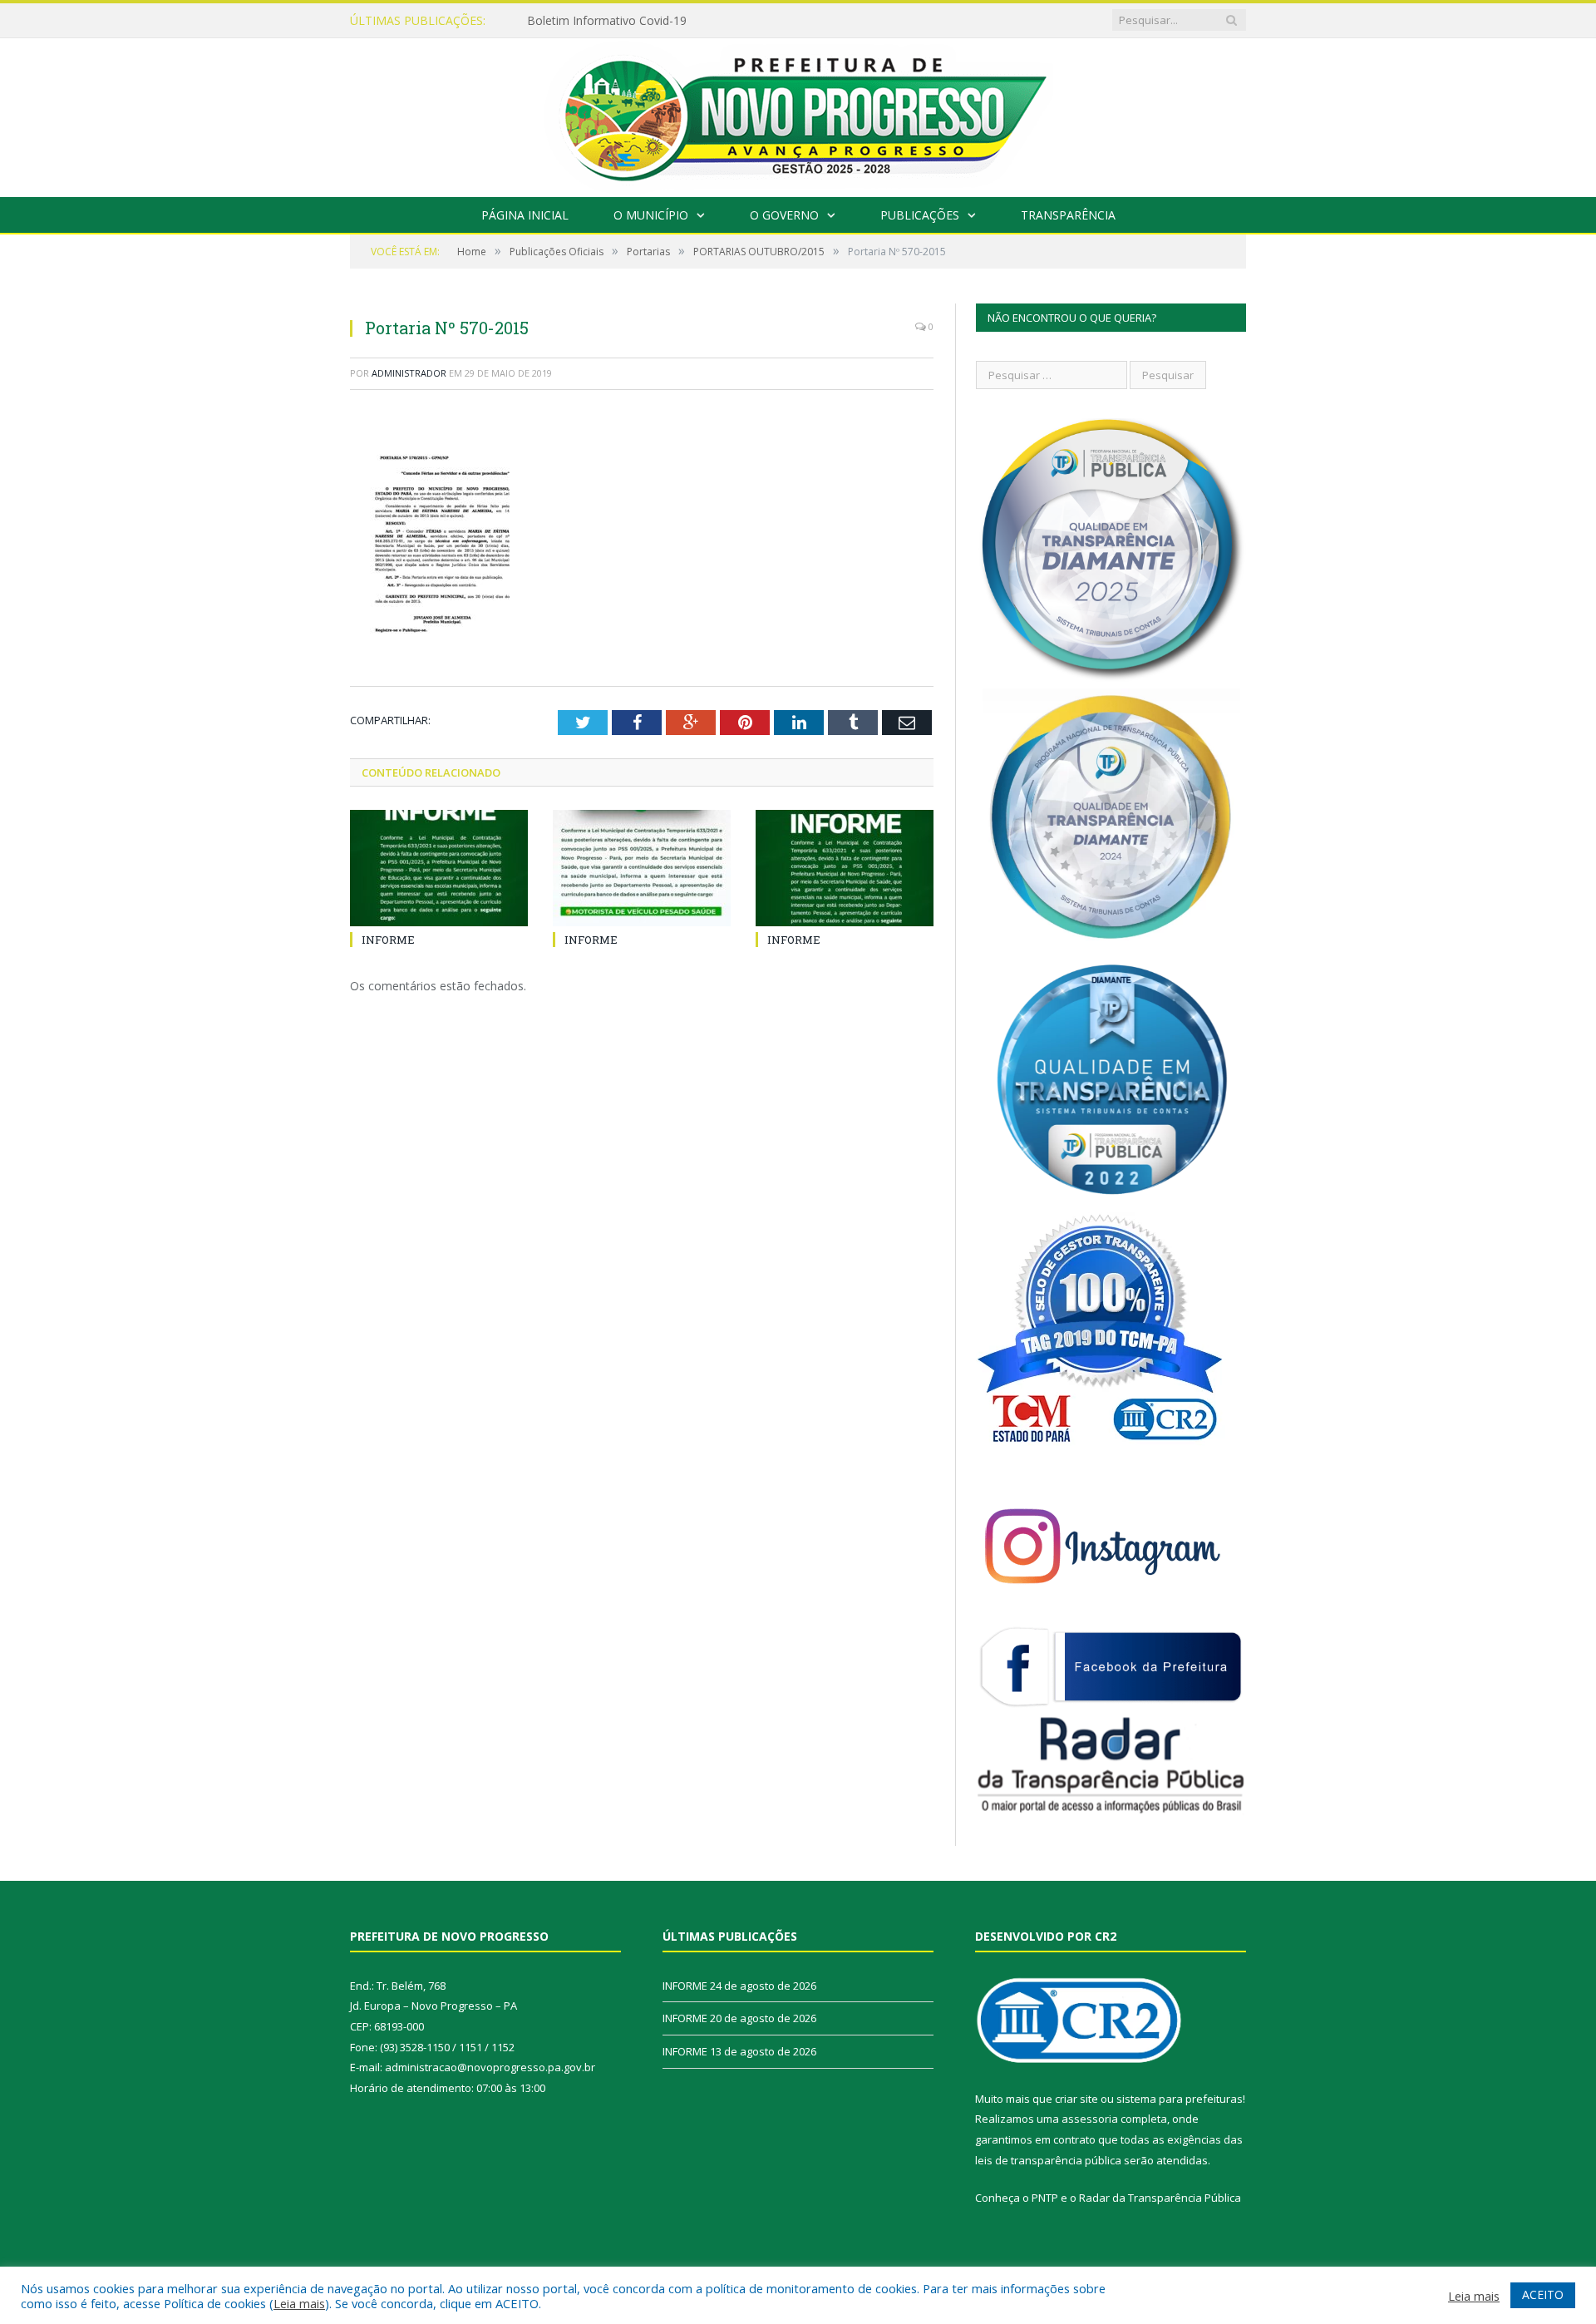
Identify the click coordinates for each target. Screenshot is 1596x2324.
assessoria (1090, 2119)
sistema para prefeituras (1180, 2099)
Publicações (920, 215)
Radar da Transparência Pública (1160, 2198)
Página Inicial (525, 215)
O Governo (784, 215)
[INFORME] (439, 868)
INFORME (554, 21)
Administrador (409, 373)
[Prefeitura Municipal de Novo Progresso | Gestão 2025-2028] (798, 113)
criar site (1076, 2099)
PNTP (1045, 2198)
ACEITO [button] (1543, 2294)
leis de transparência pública (1048, 2160)
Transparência (1068, 215)
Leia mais (299, 2303)
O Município (651, 215)
